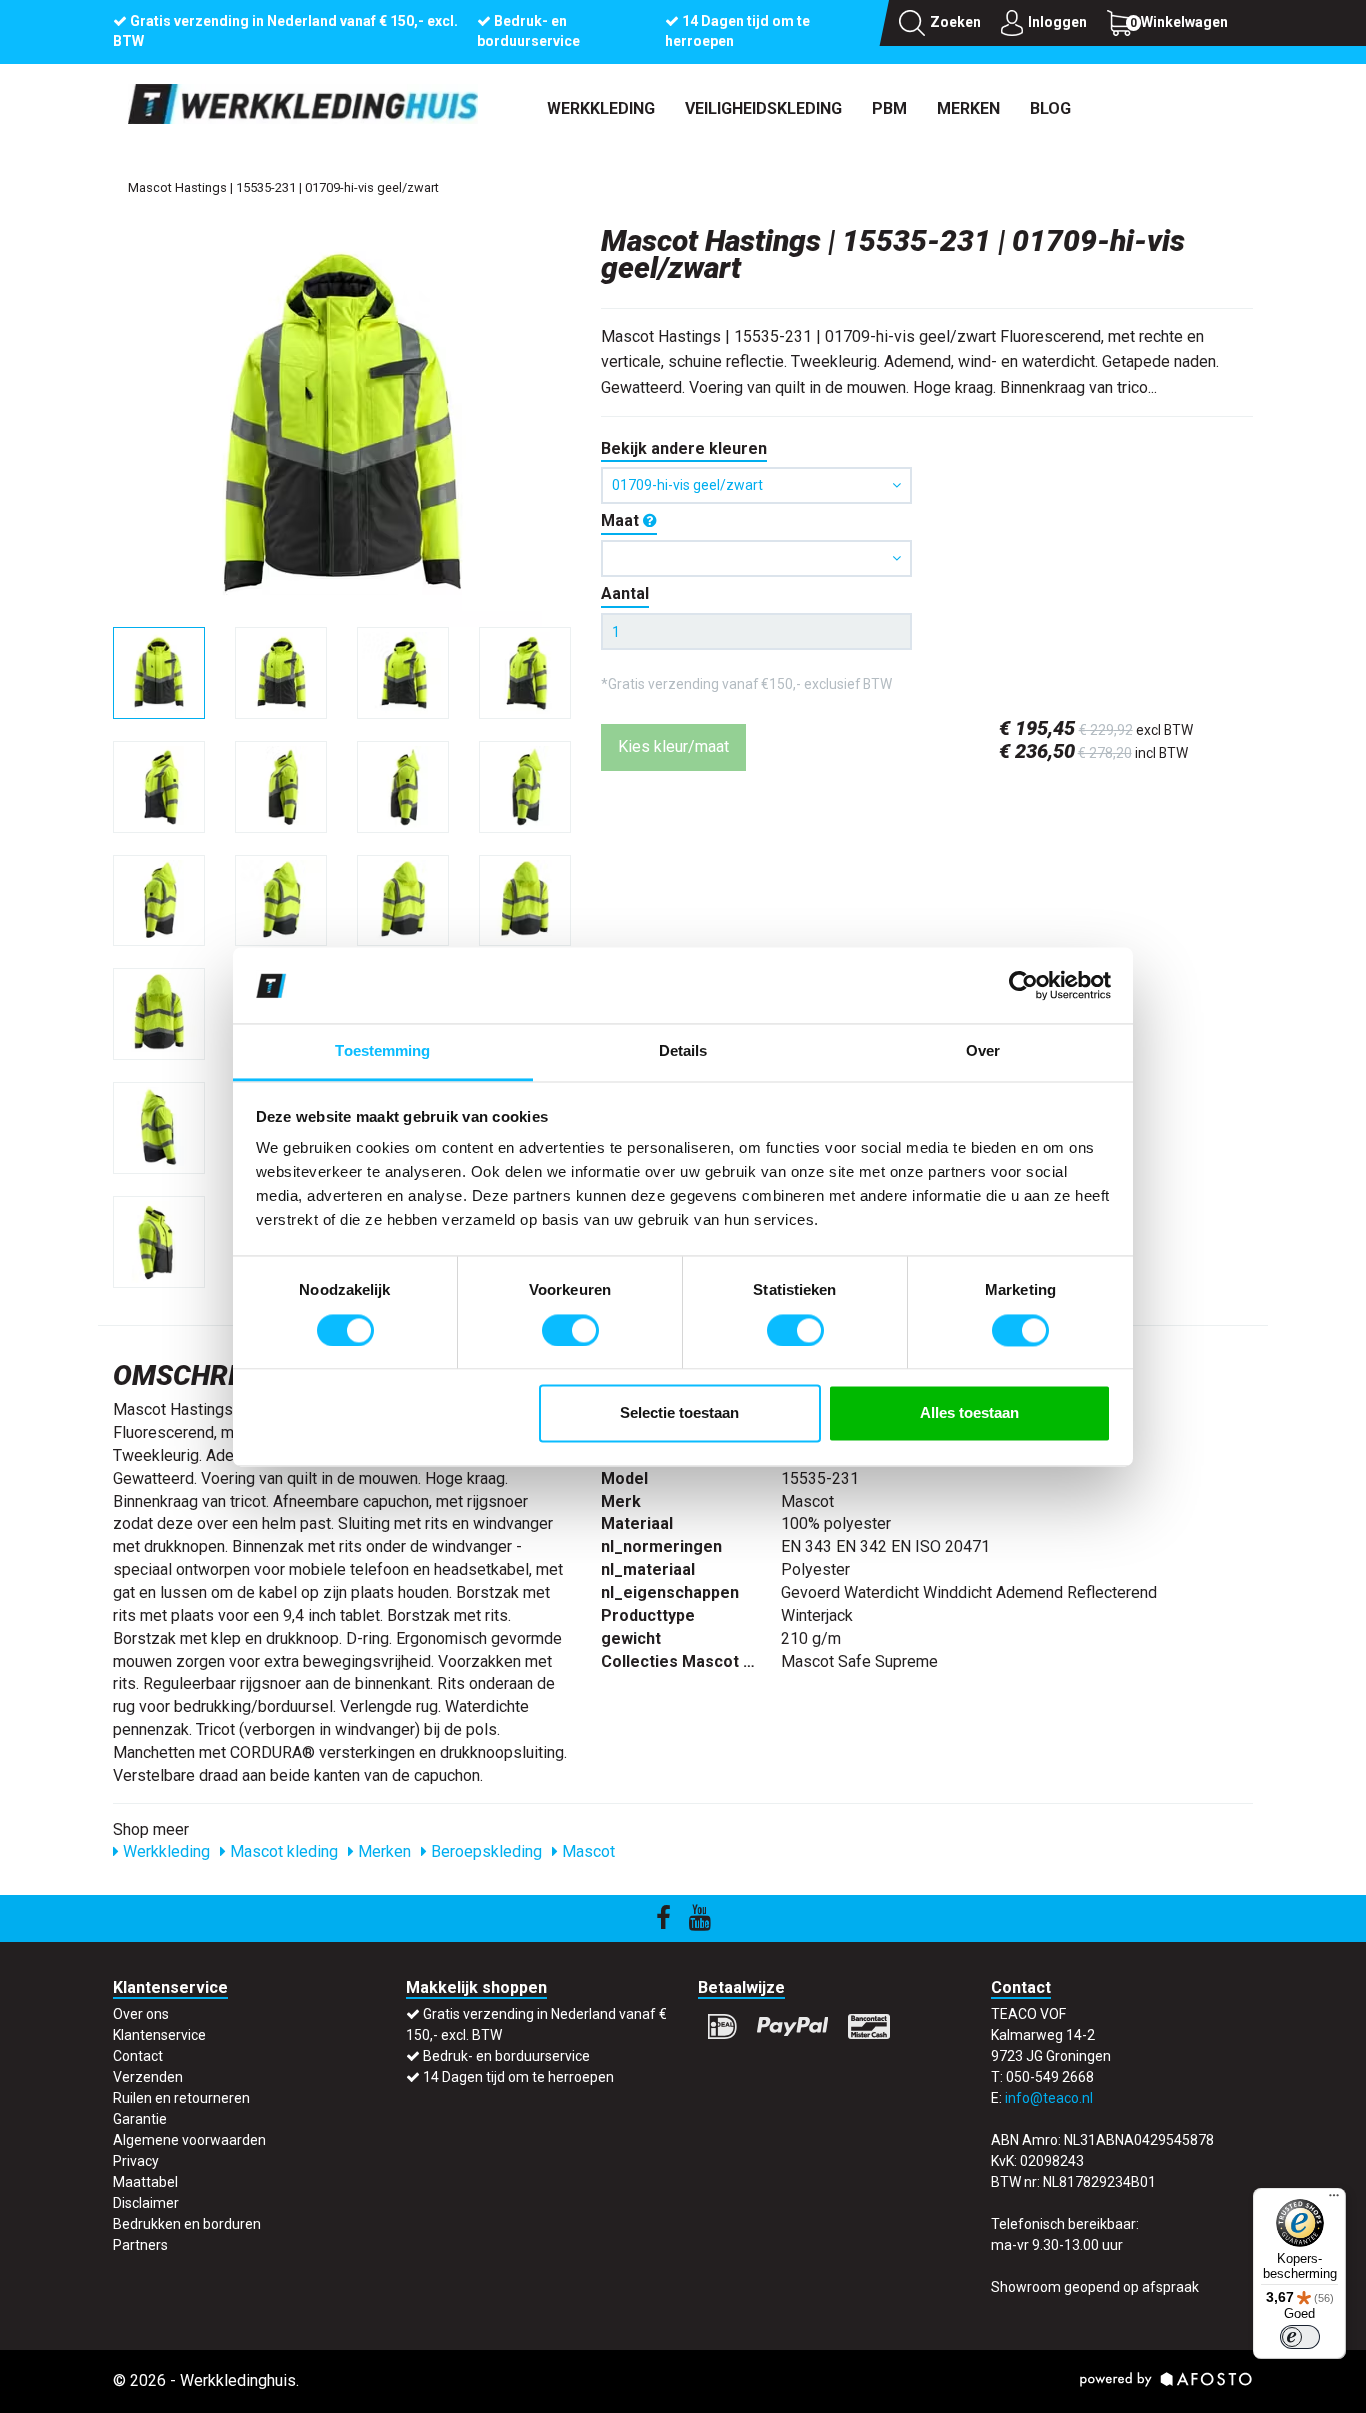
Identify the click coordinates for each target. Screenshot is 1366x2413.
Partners (140, 2245)
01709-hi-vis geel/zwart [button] (687, 485)
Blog (1050, 108)
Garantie (140, 2119)
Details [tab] (683, 1051)
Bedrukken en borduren (187, 2224)
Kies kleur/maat (673, 746)
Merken (968, 108)
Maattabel (145, 2182)
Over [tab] (983, 1051)
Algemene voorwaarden (189, 2140)
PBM (889, 108)
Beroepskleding (484, 1851)
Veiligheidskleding (763, 108)
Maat (622, 520)
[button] (756, 558)
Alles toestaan (969, 1413)
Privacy (136, 2161)
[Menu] (1334, 2200)
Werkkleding (601, 108)
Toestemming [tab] (382, 1051)
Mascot (586, 1851)
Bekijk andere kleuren (684, 448)
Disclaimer (146, 2203)
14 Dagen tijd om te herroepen (518, 2077)
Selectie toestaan (679, 1413)
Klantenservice (159, 2035)
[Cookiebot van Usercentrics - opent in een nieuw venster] (1023, 985)
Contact (138, 2056)
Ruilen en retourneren (181, 2098)
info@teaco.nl (1049, 2098)
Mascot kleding (282, 1851)
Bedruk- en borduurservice (506, 2056)
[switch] (570, 1330)
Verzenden (148, 2077)
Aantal (625, 593)
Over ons (141, 2014)
